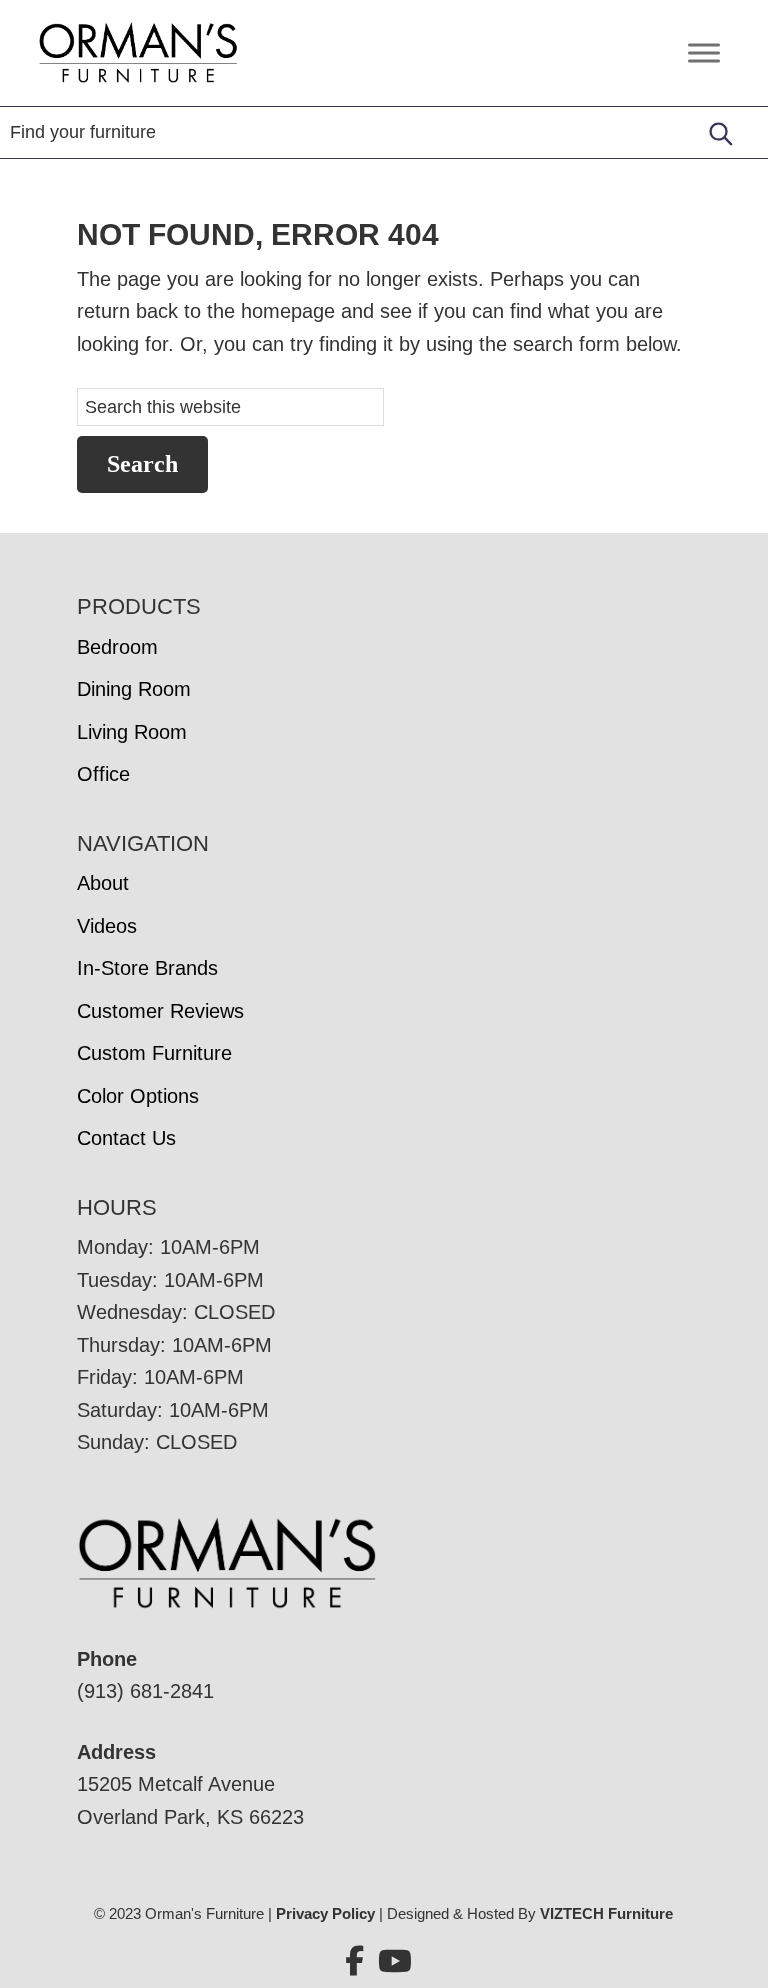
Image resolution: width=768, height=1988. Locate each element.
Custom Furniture (154, 1053)
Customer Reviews (160, 1011)
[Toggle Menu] (704, 52)
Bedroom (117, 647)
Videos (107, 926)
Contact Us (126, 1138)
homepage (288, 311)
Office (103, 774)
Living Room (132, 732)
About (103, 883)
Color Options (138, 1096)
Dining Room (134, 689)
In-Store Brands (147, 968)
